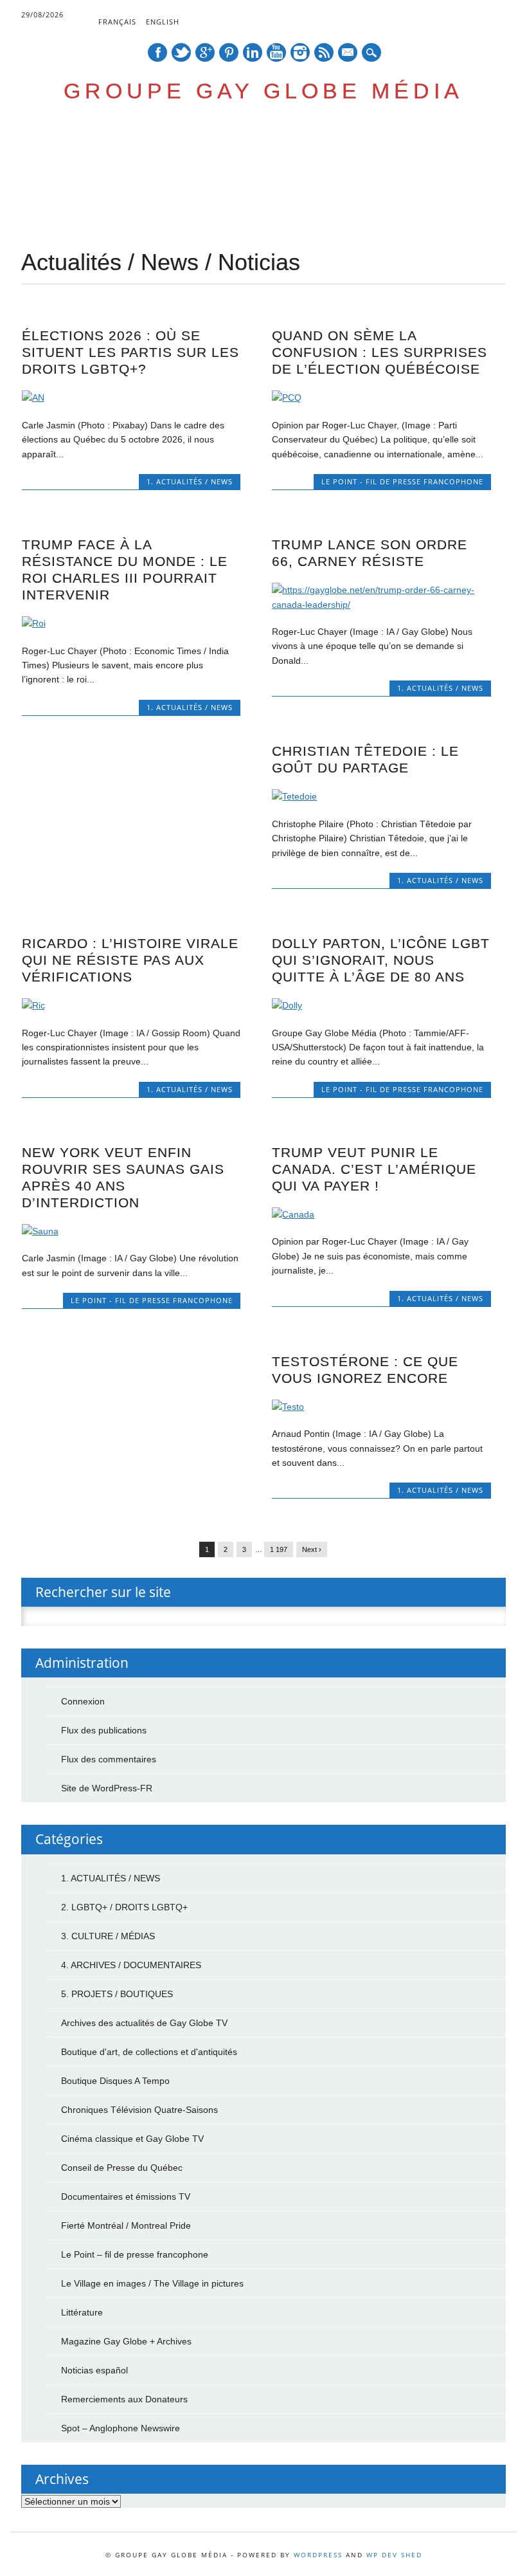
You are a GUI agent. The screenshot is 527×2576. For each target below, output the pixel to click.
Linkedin (253, 52)
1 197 (279, 1549)
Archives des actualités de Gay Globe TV (144, 2023)
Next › (312, 1549)
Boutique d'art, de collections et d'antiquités (149, 2052)
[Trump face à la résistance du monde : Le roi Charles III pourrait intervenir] (131, 623)
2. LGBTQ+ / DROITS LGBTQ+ (124, 1907)
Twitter (181, 52)
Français (117, 22)
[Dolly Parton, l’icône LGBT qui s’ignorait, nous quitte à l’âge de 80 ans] (381, 1005)
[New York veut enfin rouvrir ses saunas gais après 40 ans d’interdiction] (131, 1231)
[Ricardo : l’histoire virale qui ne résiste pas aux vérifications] (131, 1005)
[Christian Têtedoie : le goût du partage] (381, 796)
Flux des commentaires (109, 1759)
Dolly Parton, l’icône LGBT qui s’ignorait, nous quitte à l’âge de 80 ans (381, 960)
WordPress (318, 2555)
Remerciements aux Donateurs (124, 2399)
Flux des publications (104, 1730)
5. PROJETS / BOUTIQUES (117, 1994)
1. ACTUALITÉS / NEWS (190, 481)
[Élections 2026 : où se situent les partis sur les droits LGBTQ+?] (131, 397)
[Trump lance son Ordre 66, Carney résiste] (381, 605)
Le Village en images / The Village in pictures (152, 2283)
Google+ (205, 52)
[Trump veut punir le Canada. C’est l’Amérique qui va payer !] (381, 1214)
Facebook (157, 52)
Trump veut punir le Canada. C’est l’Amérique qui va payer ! (374, 1169)
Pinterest (229, 52)
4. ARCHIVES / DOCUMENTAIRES (131, 1965)
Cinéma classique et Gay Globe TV (132, 2139)
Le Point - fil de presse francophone (402, 481)
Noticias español (94, 2370)
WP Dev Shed (394, 2555)
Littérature (82, 2312)
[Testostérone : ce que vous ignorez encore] (381, 1407)
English (163, 22)
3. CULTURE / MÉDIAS (108, 1936)
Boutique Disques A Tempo (115, 2081)
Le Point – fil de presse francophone (135, 2254)
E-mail (348, 53)
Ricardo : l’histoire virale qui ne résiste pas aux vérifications (130, 960)
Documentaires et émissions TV (126, 2197)
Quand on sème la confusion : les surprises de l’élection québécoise (380, 352)
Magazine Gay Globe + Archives (126, 2341)
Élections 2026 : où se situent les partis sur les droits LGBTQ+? (130, 352)
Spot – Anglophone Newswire (121, 2428)
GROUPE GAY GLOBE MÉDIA (263, 91)
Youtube (276, 52)
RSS (324, 52)
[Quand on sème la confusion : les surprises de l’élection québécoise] (381, 397)
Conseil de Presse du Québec (122, 2168)
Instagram (300, 52)
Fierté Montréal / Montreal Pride (126, 2225)
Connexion (83, 1701)
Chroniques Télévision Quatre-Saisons (139, 2110)
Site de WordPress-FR (107, 1788)
